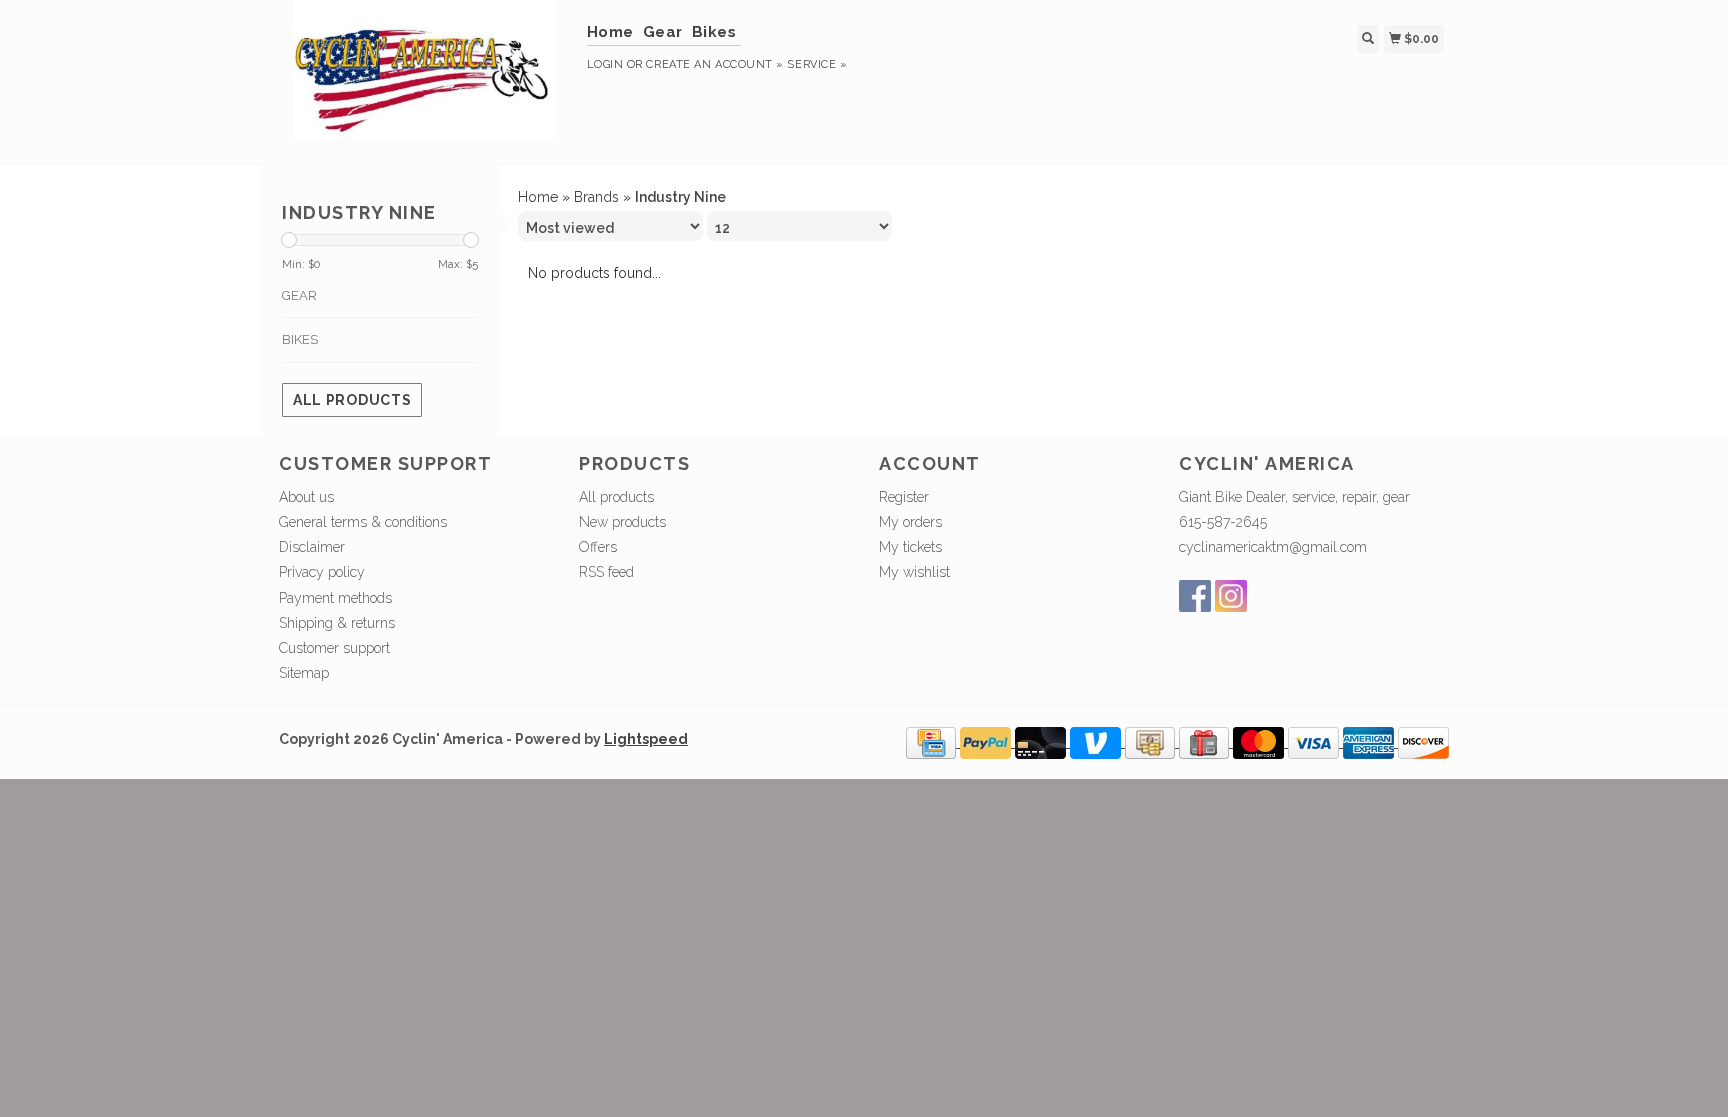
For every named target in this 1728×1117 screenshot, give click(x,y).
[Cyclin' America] (425, 79)
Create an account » (714, 64)
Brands (596, 197)
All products (352, 400)
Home (610, 32)
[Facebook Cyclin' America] (1195, 596)
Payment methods (335, 598)
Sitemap (304, 673)
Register (904, 497)
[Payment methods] (933, 742)
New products (622, 522)
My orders (910, 522)
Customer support (334, 648)
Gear (663, 32)
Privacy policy (322, 572)
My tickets (910, 547)
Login (605, 64)
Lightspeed (646, 739)
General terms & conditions (363, 522)
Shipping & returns (337, 623)
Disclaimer (312, 547)
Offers (598, 547)
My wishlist (914, 572)
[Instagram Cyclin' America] (1231, 596)
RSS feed (606, 572)
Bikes (714, 32)
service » (817, 64)
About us (306, 497)
